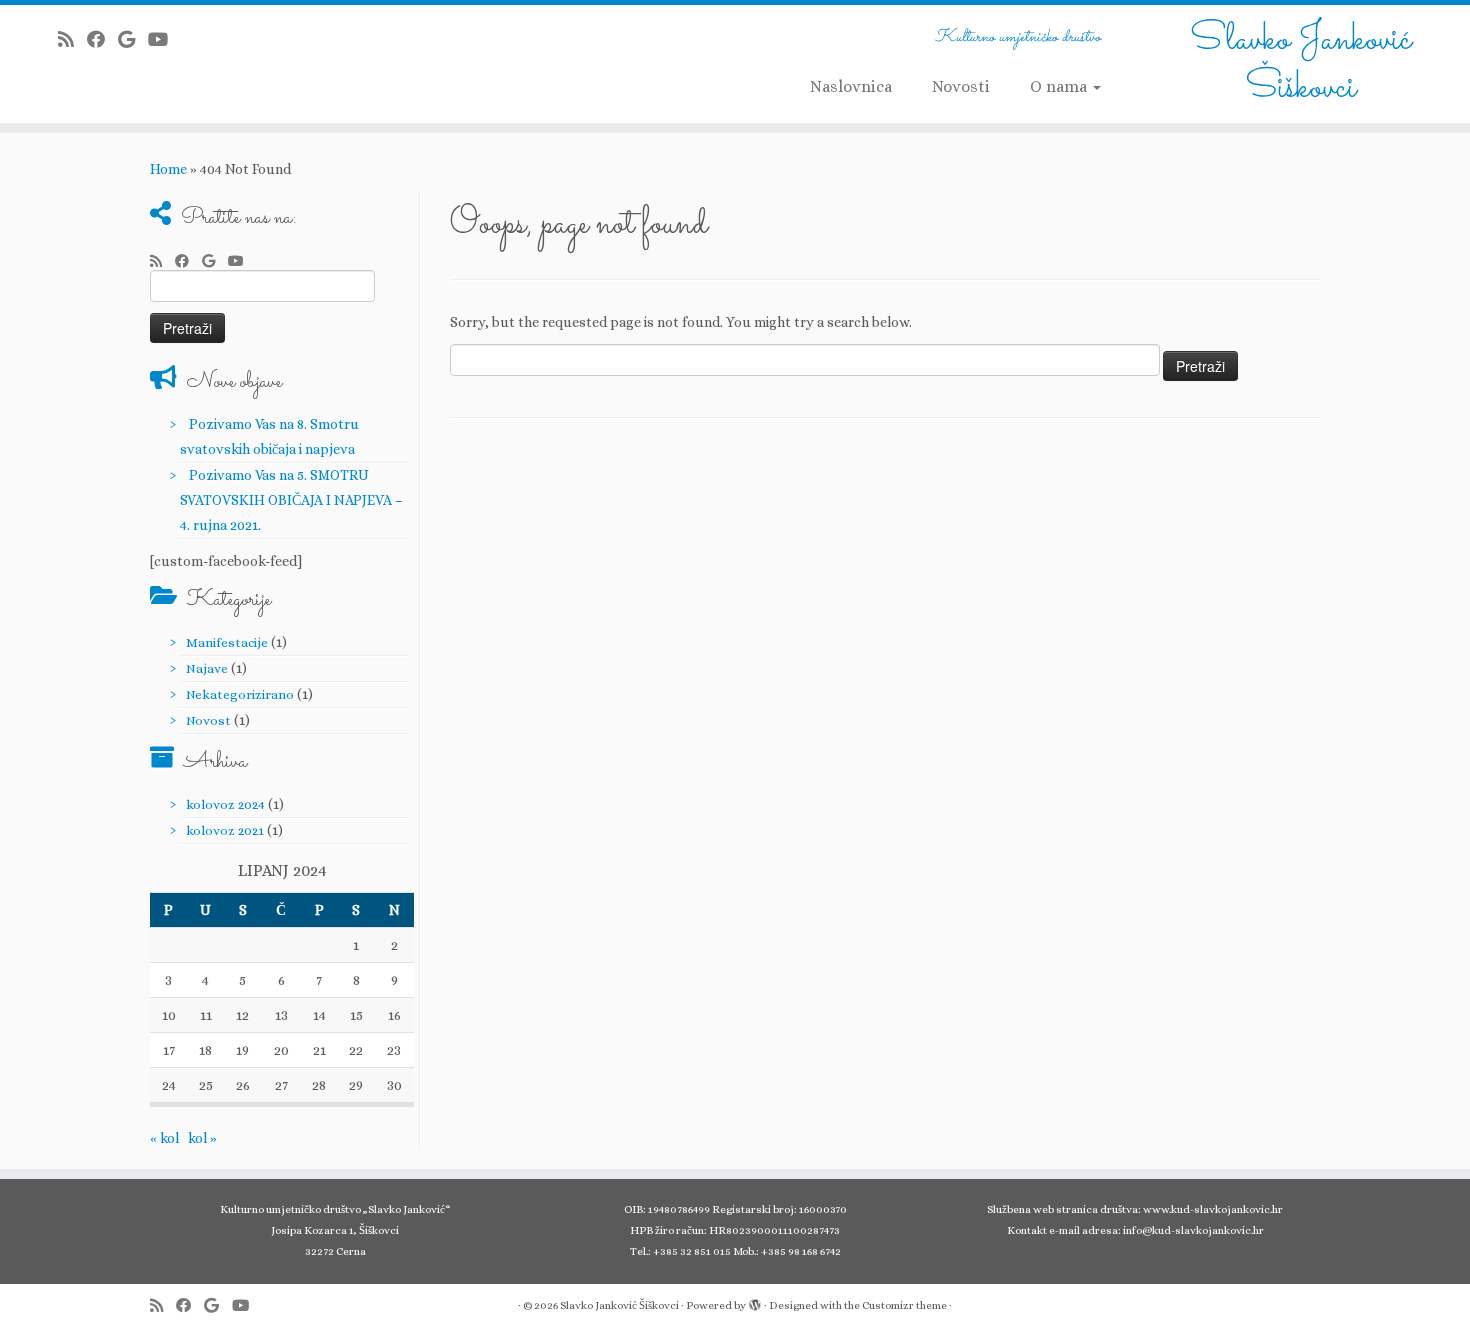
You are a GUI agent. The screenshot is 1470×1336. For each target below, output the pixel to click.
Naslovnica (851, 86)
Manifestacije (227, 642)
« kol (164, 1138)
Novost (208, 720)
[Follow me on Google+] (133, 39)
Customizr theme (904, 1305)
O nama (1060, 86)
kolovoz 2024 (225, 804)
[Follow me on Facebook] (102, 39)
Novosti (961, 86)
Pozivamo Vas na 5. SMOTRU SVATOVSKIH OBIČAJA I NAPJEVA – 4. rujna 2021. (291, 500)
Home (168, 169)
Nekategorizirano (240, 694)
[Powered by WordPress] (755, 1302)
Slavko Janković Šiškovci (1300, 64)
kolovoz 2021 (225, 830)
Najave (207, 668)
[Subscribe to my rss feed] (72, 39)
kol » (202, 1138)
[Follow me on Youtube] (164, 39)
